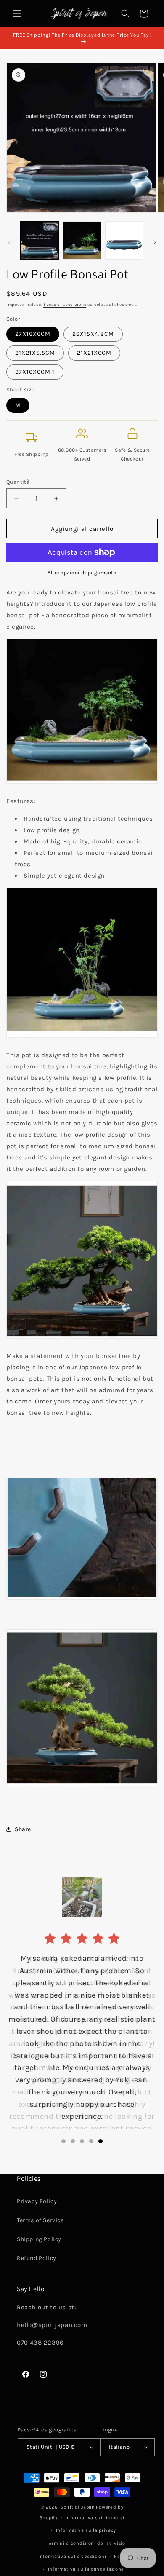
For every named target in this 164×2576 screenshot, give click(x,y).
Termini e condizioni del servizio (86, 2543)
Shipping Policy (39, 2239)
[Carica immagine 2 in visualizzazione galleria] (82, 240)
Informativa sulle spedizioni (72, 2556)
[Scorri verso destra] (155, 242)
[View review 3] (82, 2141)
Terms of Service (40, 2220)
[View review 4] (91, 2141)
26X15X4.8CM (93, 334)
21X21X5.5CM (35, 353)
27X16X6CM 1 (35, 372)
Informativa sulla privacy (86, 2530)
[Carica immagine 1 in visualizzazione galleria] (40, 240)
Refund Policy (37, 2258)
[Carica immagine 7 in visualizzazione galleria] (124, 240)
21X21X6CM (94, 353)
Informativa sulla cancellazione (86, 2569)
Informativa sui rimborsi (95, 2518)
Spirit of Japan (78, 2507)
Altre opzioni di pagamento (82, 573)
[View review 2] (73, 2141)
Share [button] (23, 1829)
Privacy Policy (37, 2201)
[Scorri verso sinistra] (9, 242)
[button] (17, 13)
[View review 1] (63, 2141)
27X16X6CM (33, 334)
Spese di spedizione (65, 305)
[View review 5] (101, 2141)
